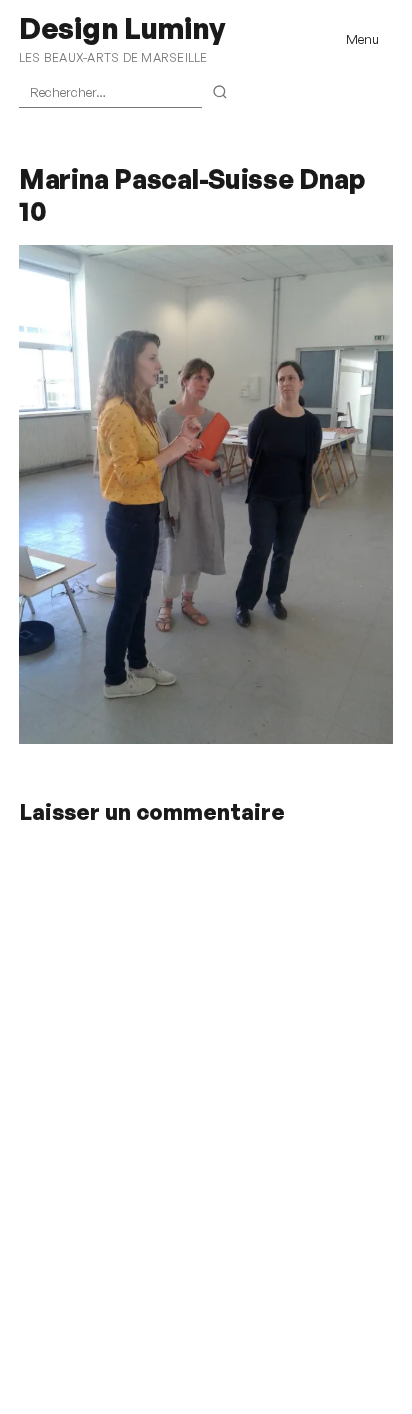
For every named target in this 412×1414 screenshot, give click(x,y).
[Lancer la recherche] (220, 93)
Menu (362, 39)
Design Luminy (121, 28)
